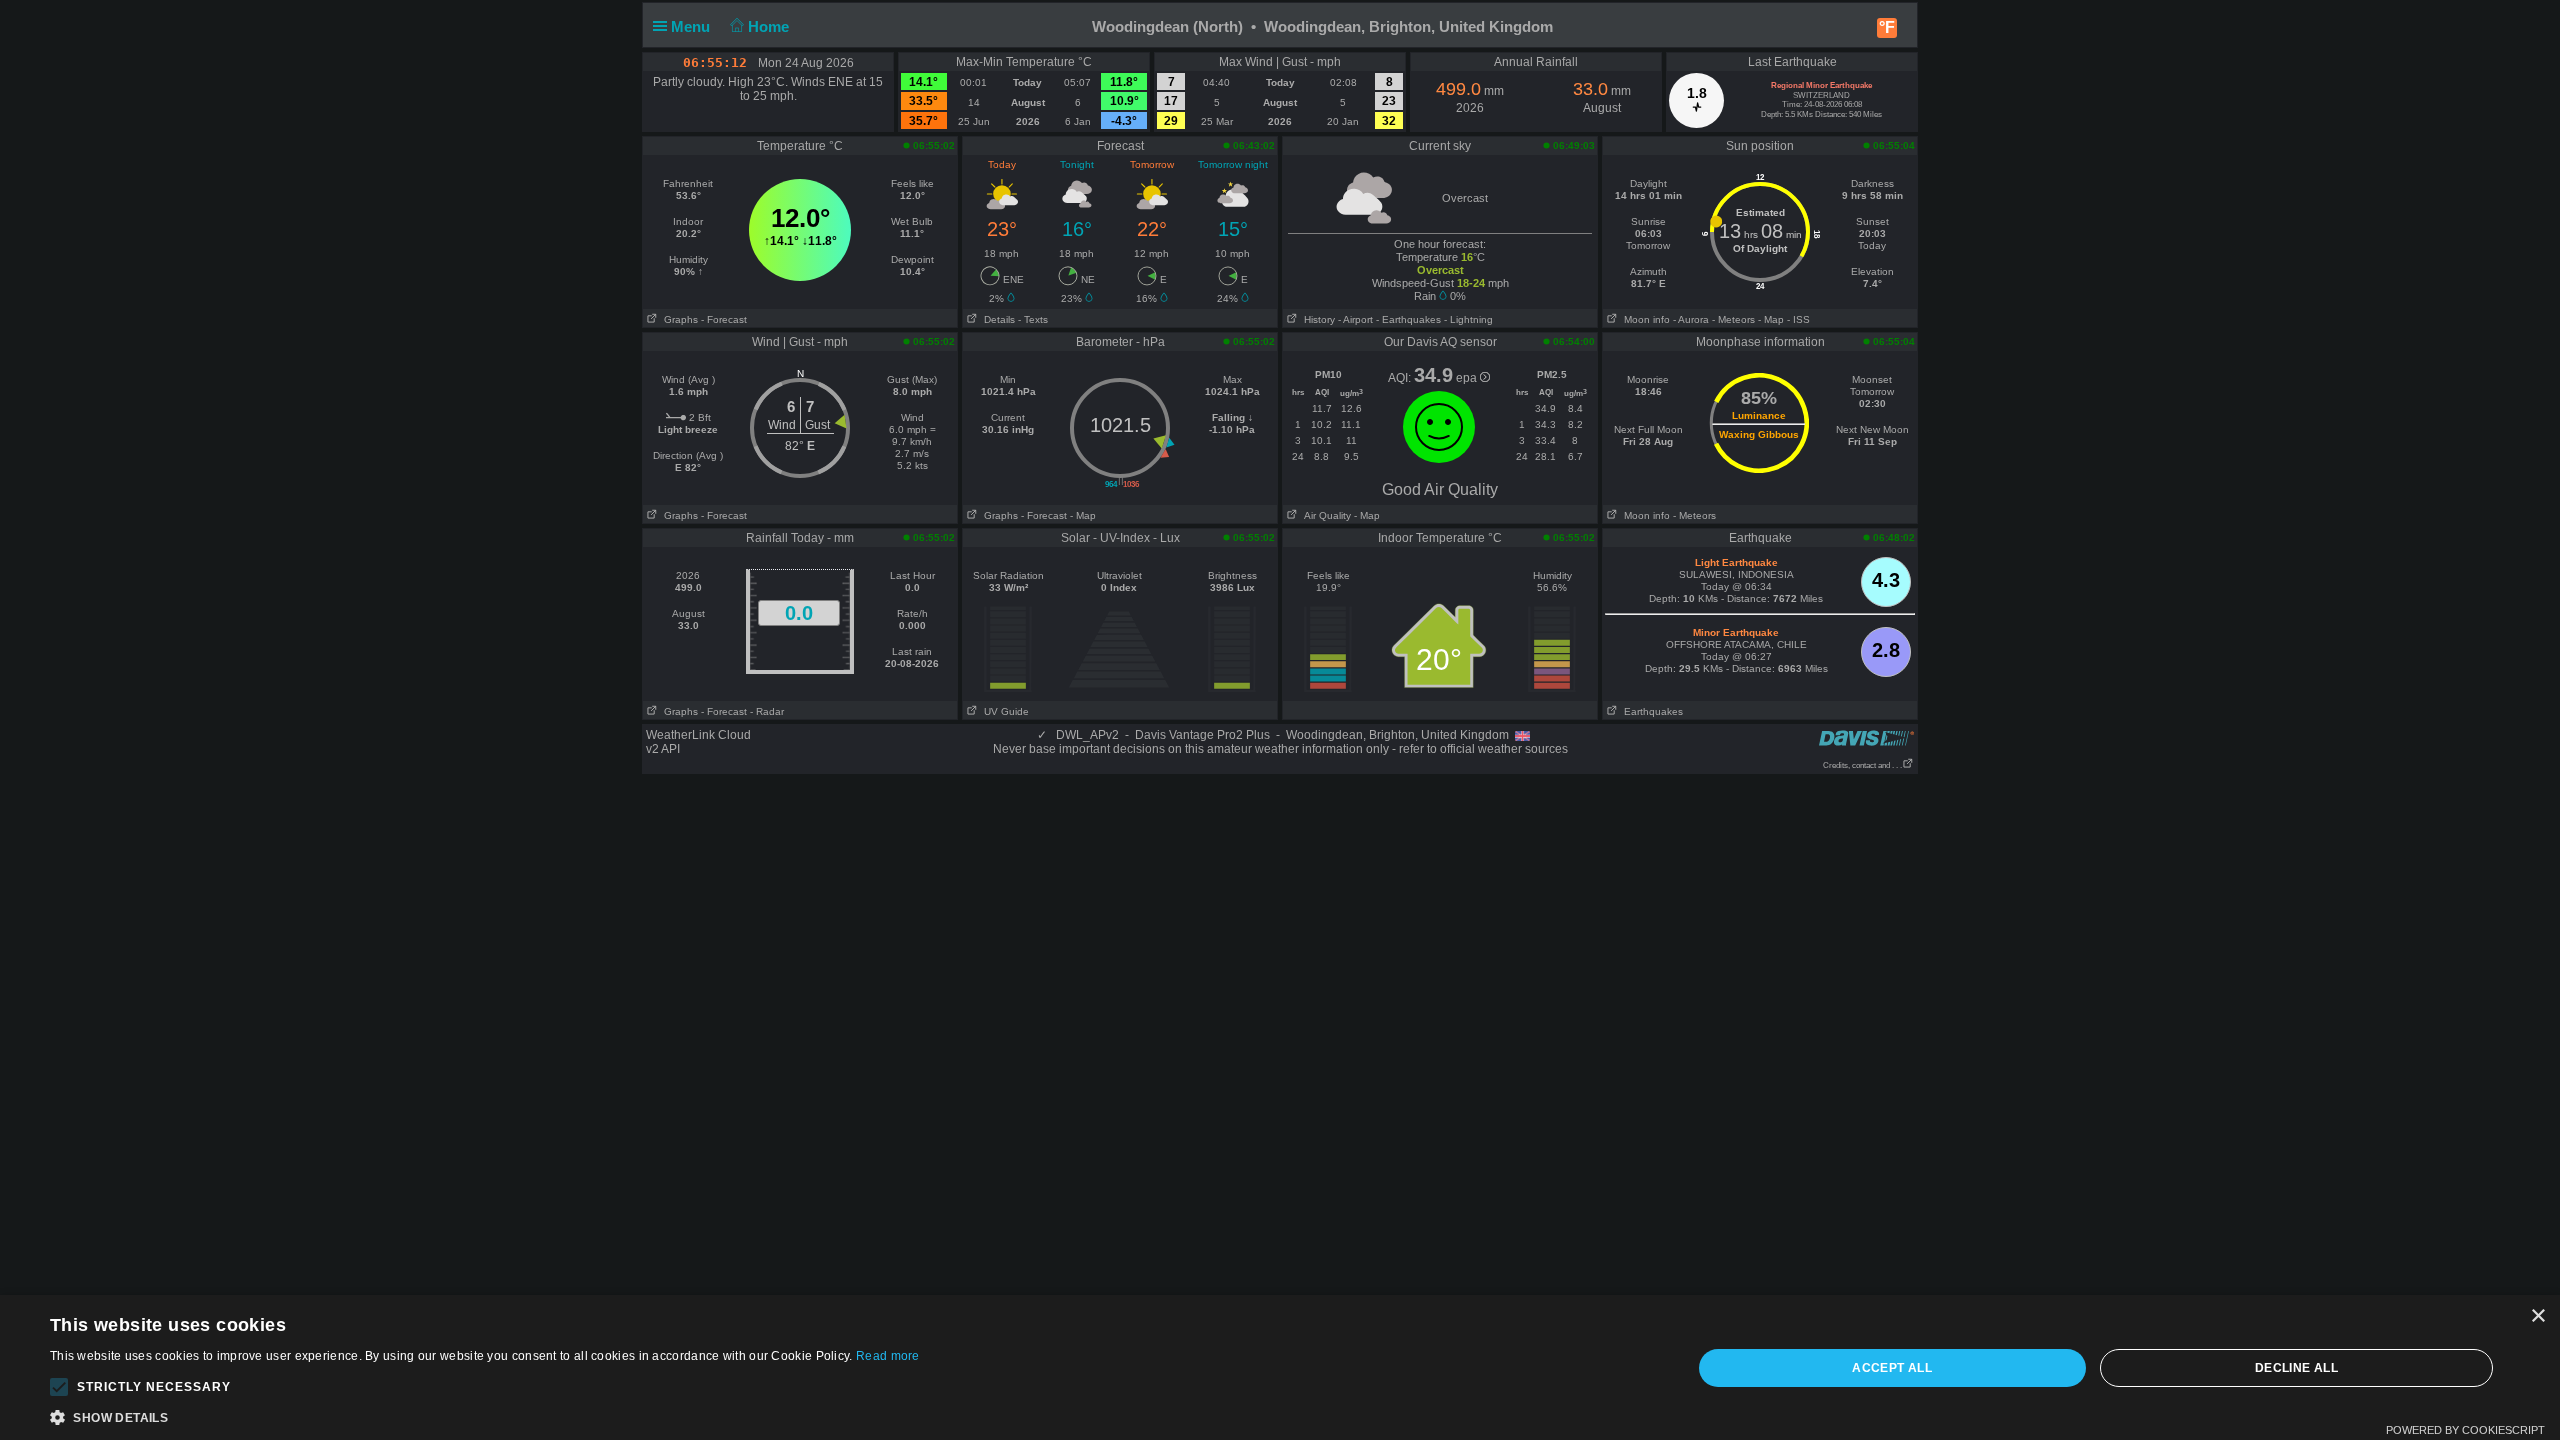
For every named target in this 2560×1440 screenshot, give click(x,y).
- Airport (1355, 319)
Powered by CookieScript (2465, 1430)
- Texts (1033, 319)
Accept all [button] (1892, 1368)
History (1316, 319)
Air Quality (1324, 515)
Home (770, 26)
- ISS (1798, 319)
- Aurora (1691, 319)
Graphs (678, 319)
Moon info (1644, 319)
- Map (1771, 319)
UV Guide (1003, 711)
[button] (59, 1387)
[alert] (1280, 1367)
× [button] (2537, 1316)
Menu (692, 26)
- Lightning (1468, 319)
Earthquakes (1650, 711)
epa (1468, 378)
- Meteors (1733, 319)
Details (996, 319)
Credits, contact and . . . (1862, 765)
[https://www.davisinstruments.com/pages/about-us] (1866, 737)
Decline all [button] (2296, 1368)
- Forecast (724, 319)
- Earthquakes (1408, 319)
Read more (888, 1356)
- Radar (767, 711)
